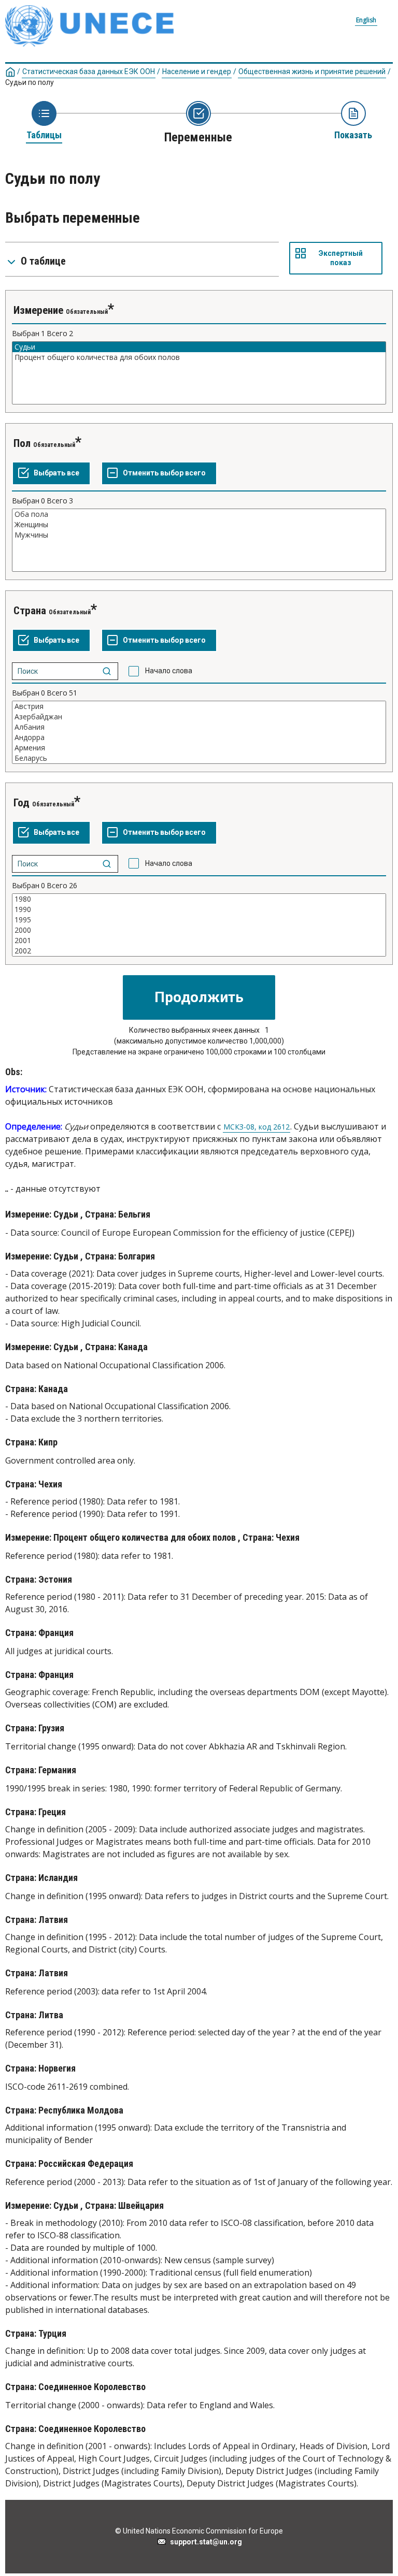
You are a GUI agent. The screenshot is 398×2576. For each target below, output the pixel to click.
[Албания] (199, 727)
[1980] (199, 899)
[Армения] (199, 748)
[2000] (199, 930)
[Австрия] (199, 706)
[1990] (199, 909)
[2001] (199, 940)
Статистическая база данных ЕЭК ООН (89, 71)
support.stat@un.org (204, 2542)
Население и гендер (197, 71)
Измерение (38, 310)
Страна (30, 611)
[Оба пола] (199, 514)
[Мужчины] (199, 535)
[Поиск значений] (107, 671)
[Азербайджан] (199, 717)
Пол (22, 443)
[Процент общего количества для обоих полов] (199, 357)
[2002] (199, 951)
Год (22, 803)
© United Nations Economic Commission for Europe (199, 2531)
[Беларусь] (199, 758)
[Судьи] (199, 347)
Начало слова (169, 671)
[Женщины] (199, 525)
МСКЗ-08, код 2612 (257, 1127)
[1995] (199, 920)
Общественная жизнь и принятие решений (312, 71)
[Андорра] (199, 737)
